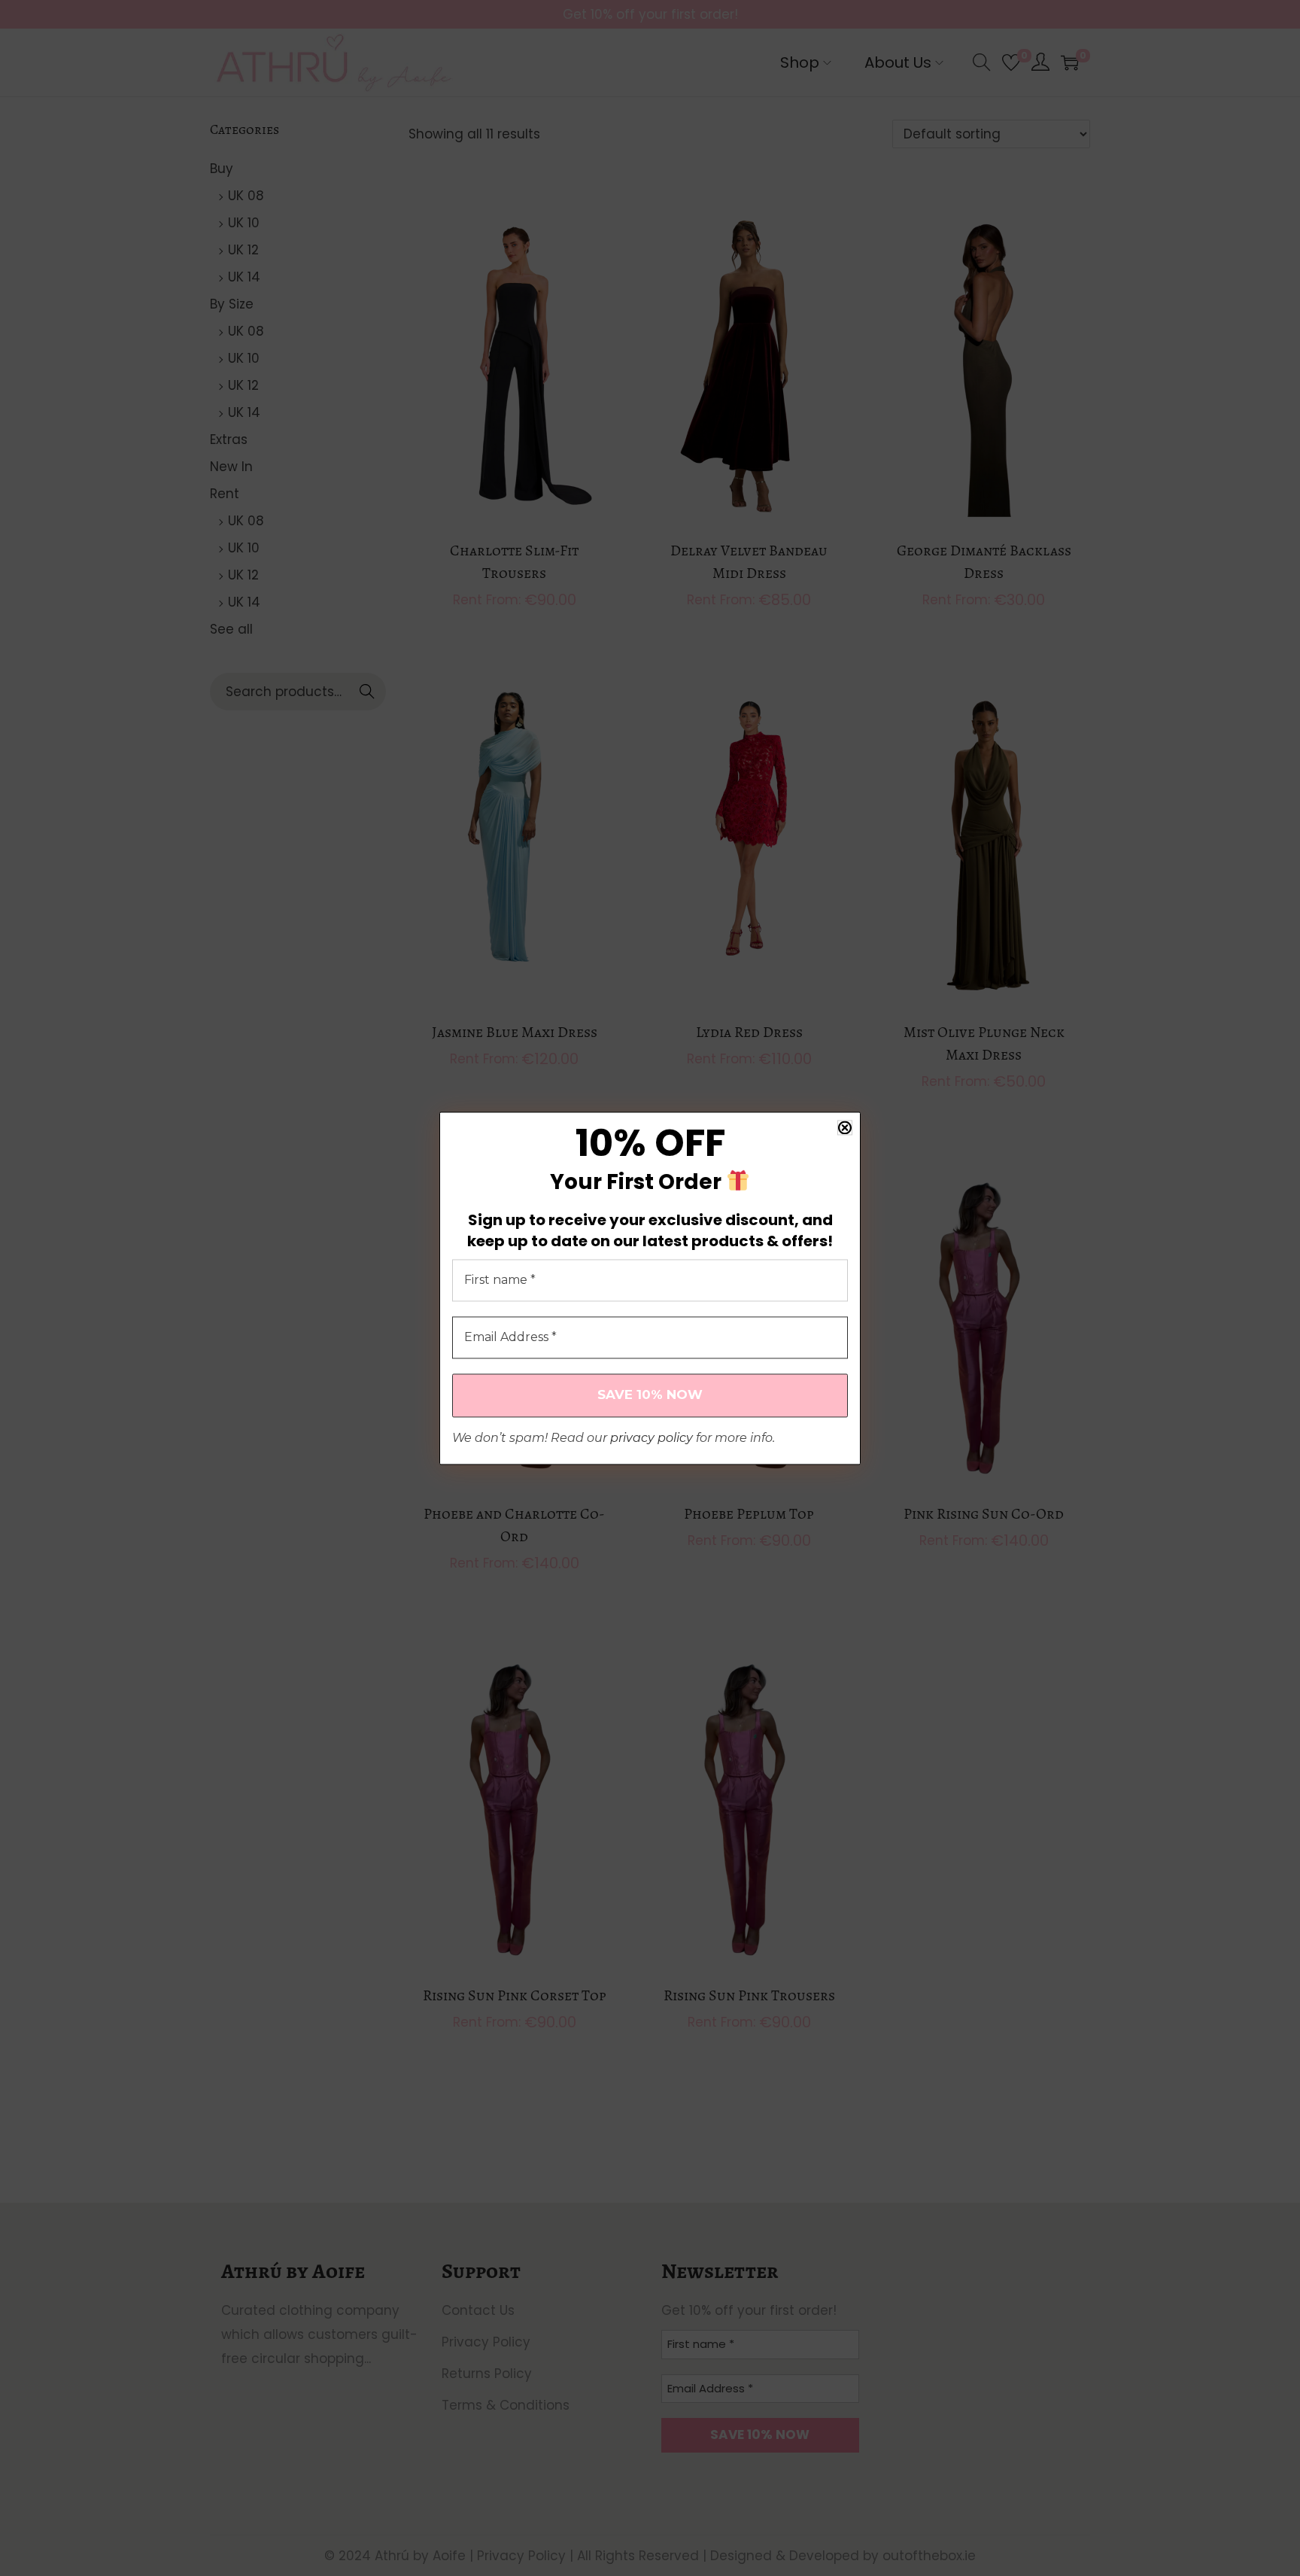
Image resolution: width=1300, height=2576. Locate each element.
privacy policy (652, 1438)
